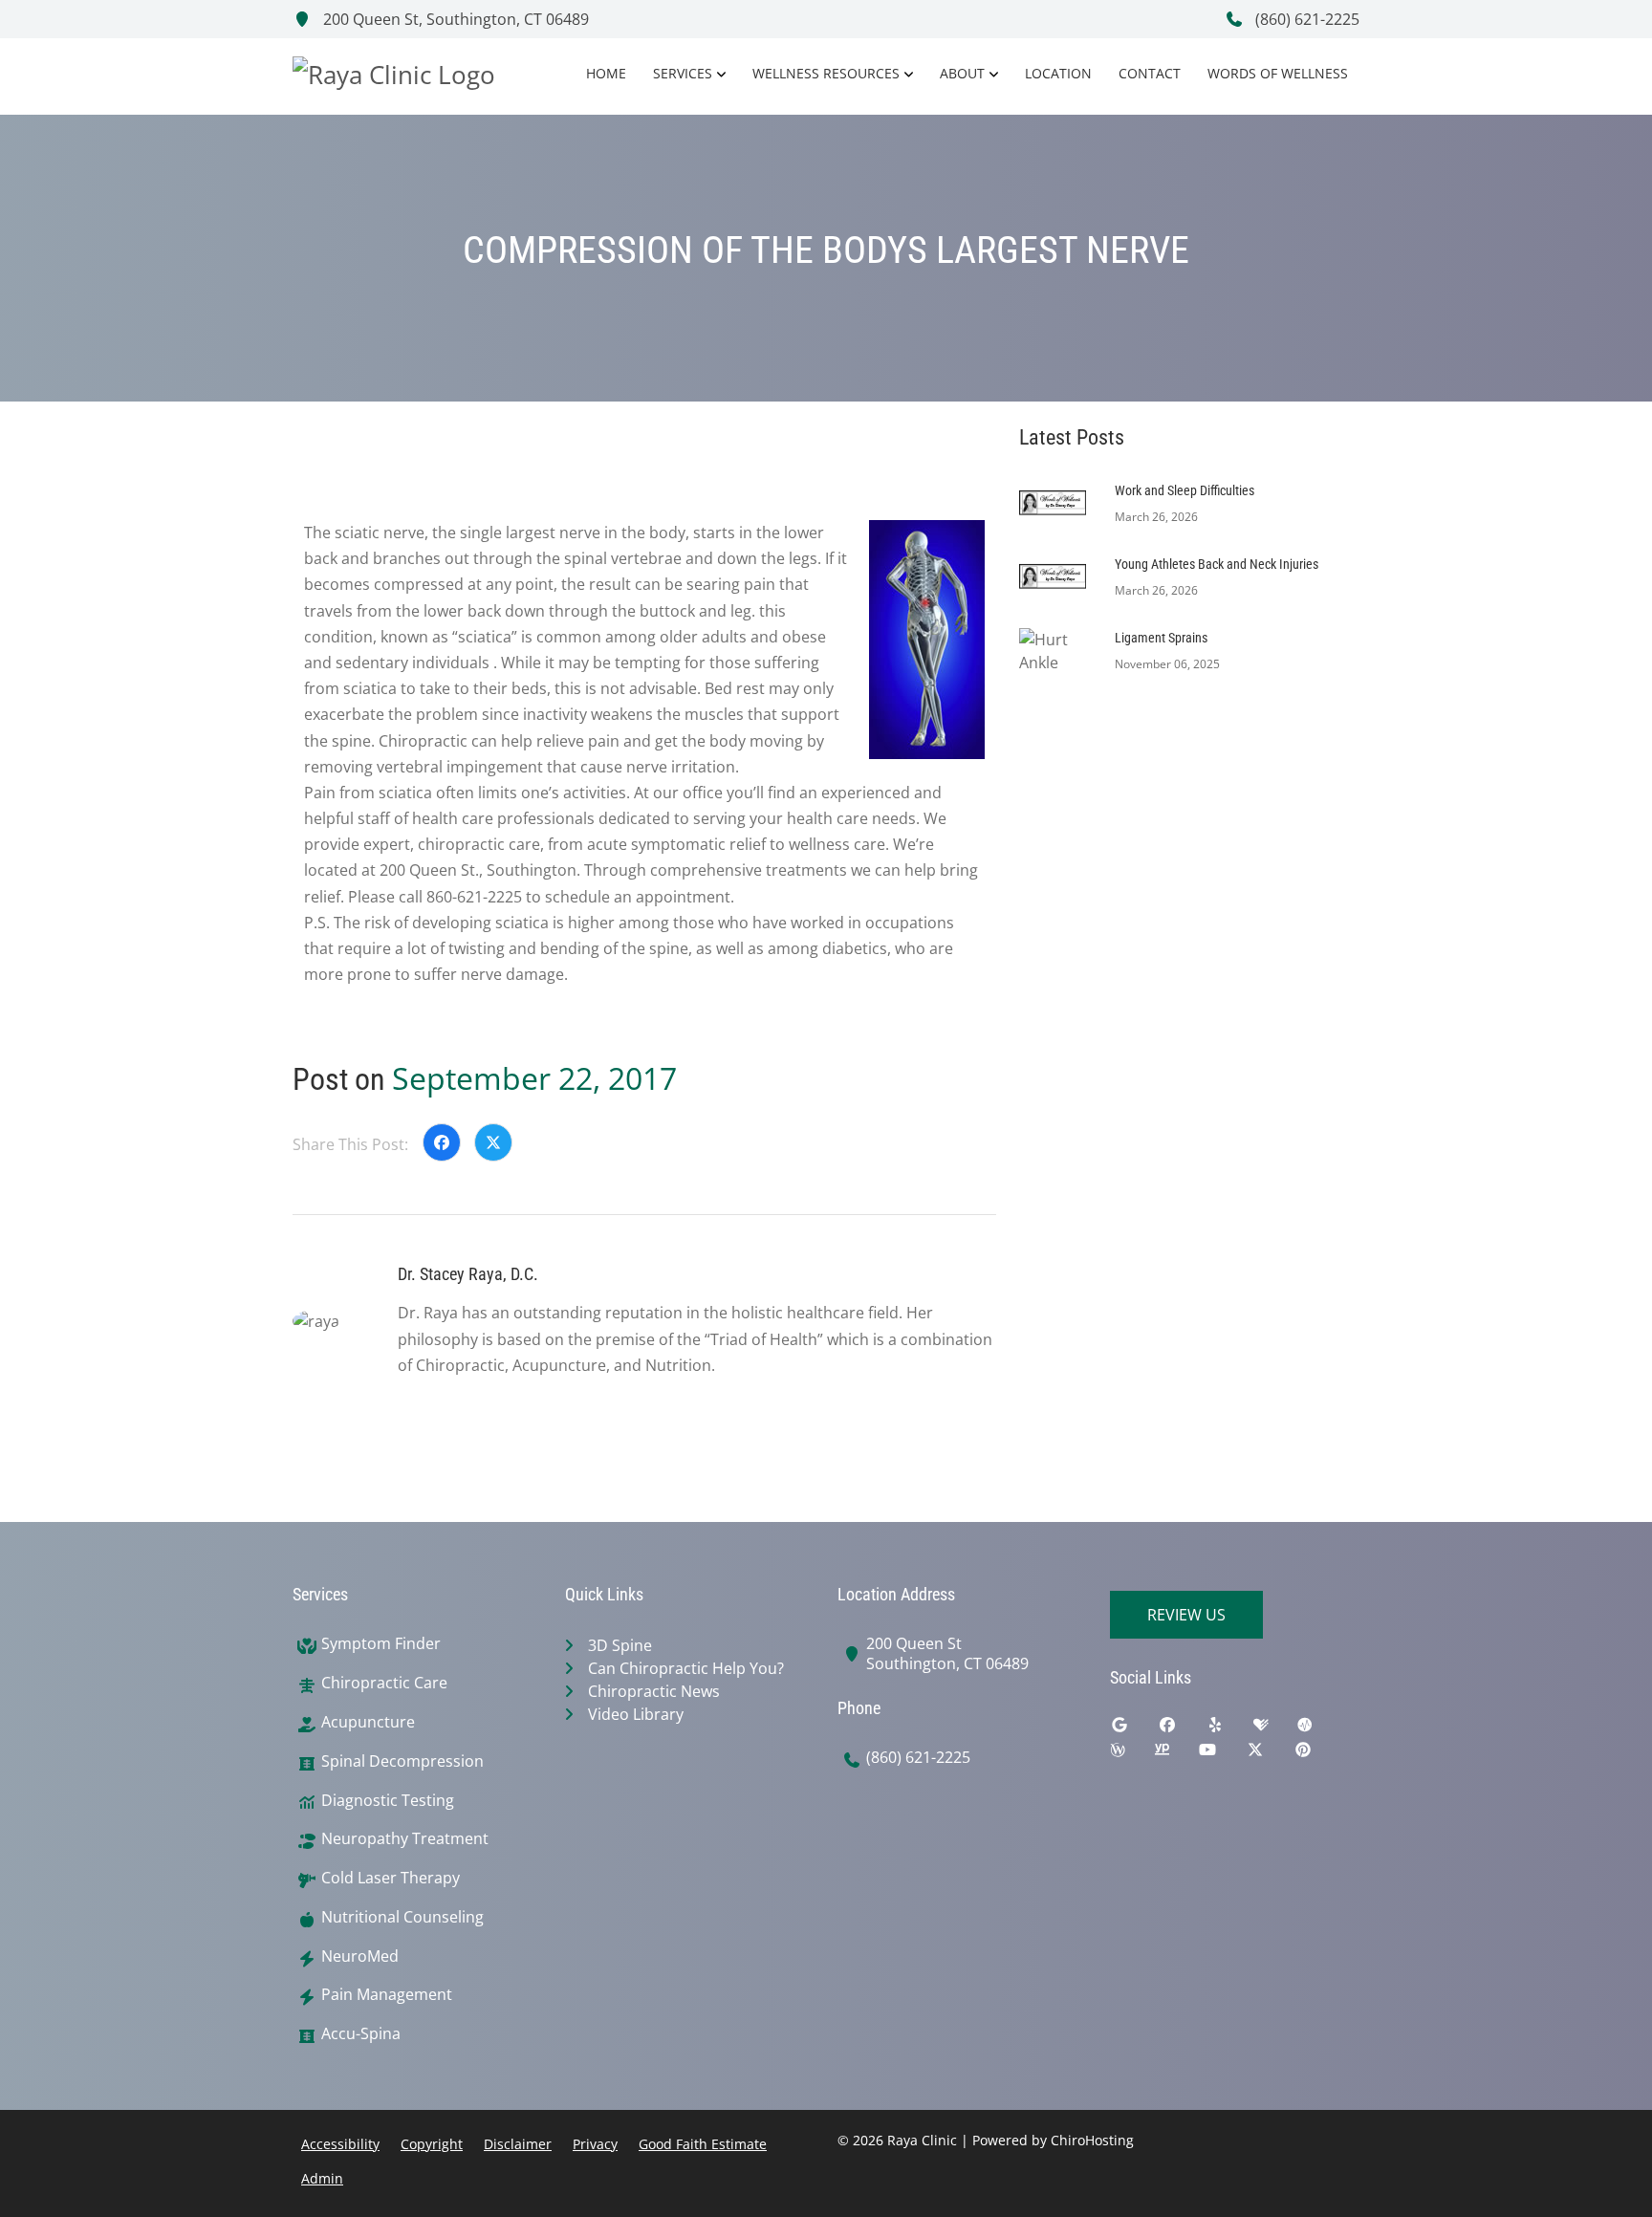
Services (683, 73)
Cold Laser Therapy (391, 1878)
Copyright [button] (432, 2144)
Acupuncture (368, 1722)
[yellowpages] (1176, 1754)
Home (606, 73)
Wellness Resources (826, 73)
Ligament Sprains (1161, 638)
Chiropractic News (654, 1691)
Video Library (636, 1714)
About (962, 73)
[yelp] (1229, 1729)
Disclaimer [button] (518, 2144)
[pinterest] (1317, 1754)
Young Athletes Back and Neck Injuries (1217, 564)
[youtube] (1222, 1754)
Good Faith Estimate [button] (703, 2144)
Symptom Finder (381, 1644)
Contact (1150, 73)
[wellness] (1132, 1754)
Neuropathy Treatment (405, 1839)
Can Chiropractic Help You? (686, 1668)
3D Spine (620, 1645)
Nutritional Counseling (402, 1917)
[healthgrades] (1275, 1729)
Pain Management (387, 1995)
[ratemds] (1319, 1729)
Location (1058, 73)
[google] (1134, 1729)
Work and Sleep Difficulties (1185, 490)
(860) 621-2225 (1305, 19)
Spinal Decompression (402, 1761)
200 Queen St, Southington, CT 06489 (454, 19)
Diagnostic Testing (388, 1801)
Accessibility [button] (340, 2144)
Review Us (1186, 1615)
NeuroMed (360, 1956)
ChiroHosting (1092, 2140)
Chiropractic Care (384, 1683)
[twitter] (1270, 1754)
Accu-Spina (361, 2034)
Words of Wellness (1278, 73)
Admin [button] (322, 2178)
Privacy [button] (595, 2144)
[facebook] (1182, 1729)
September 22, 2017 (534, 1078)
